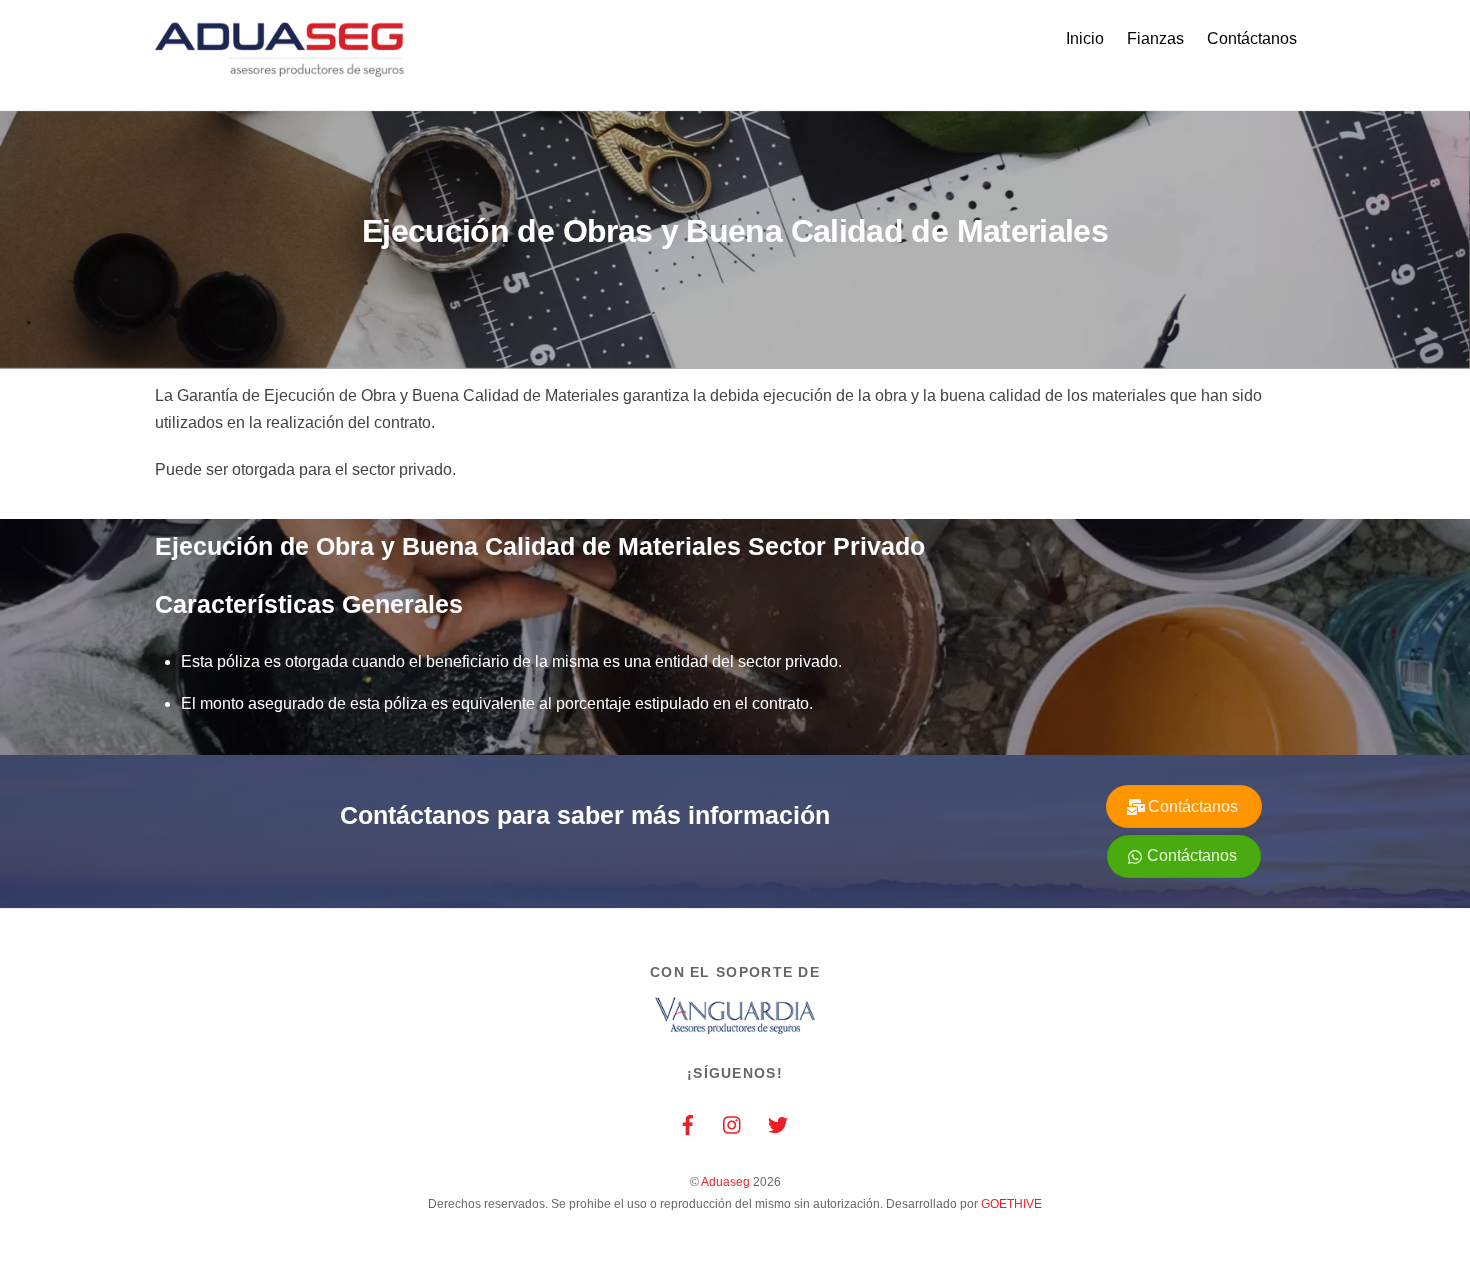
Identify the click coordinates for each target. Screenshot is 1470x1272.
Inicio (1085, 38)
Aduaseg (725, 1182)
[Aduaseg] (280, 71)
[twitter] (778, 1124)
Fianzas (1155, 38)
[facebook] (688, 1124)
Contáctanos (1252, 38)
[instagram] (733, 1124)
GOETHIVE (1011, 1204)
